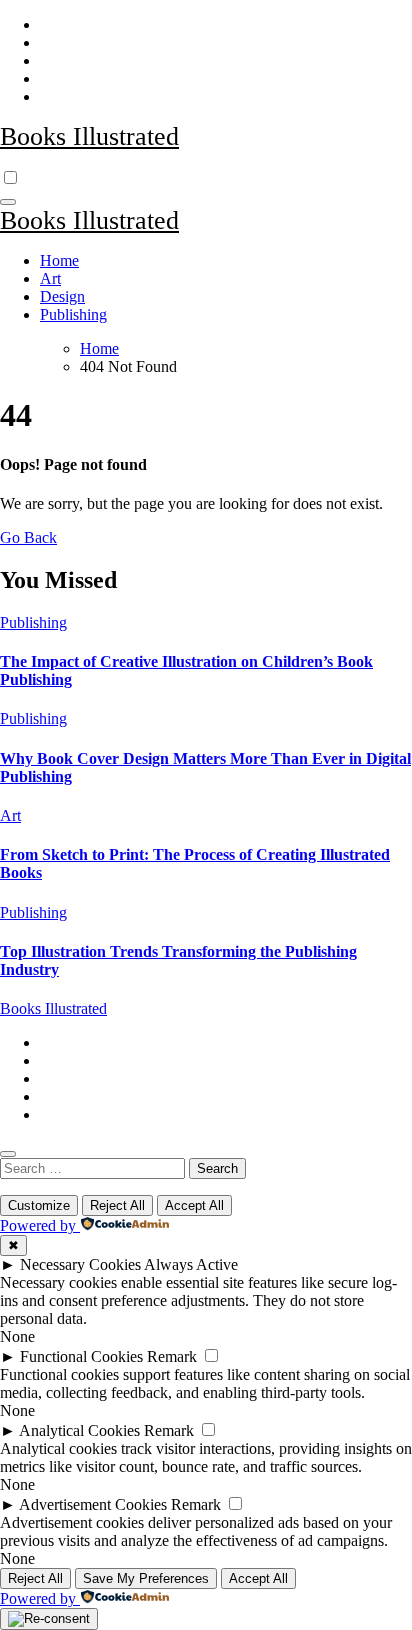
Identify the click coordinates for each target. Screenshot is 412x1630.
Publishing (73, 314)
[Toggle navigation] (8, 202)
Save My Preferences (146, 1578)
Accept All (194, 1205)
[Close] (8, 1154)
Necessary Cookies (80, 1264)
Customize (39, 1205)
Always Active (191, 1264)
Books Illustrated (89, 136)
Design (62, 296)
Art (50, 278)
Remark (172, 1356)
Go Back (28, 537)
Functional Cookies (81, 1356)
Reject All (117, 1205)
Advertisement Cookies (93, 1504)
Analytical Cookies (79, 1430)
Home (59, 260)
